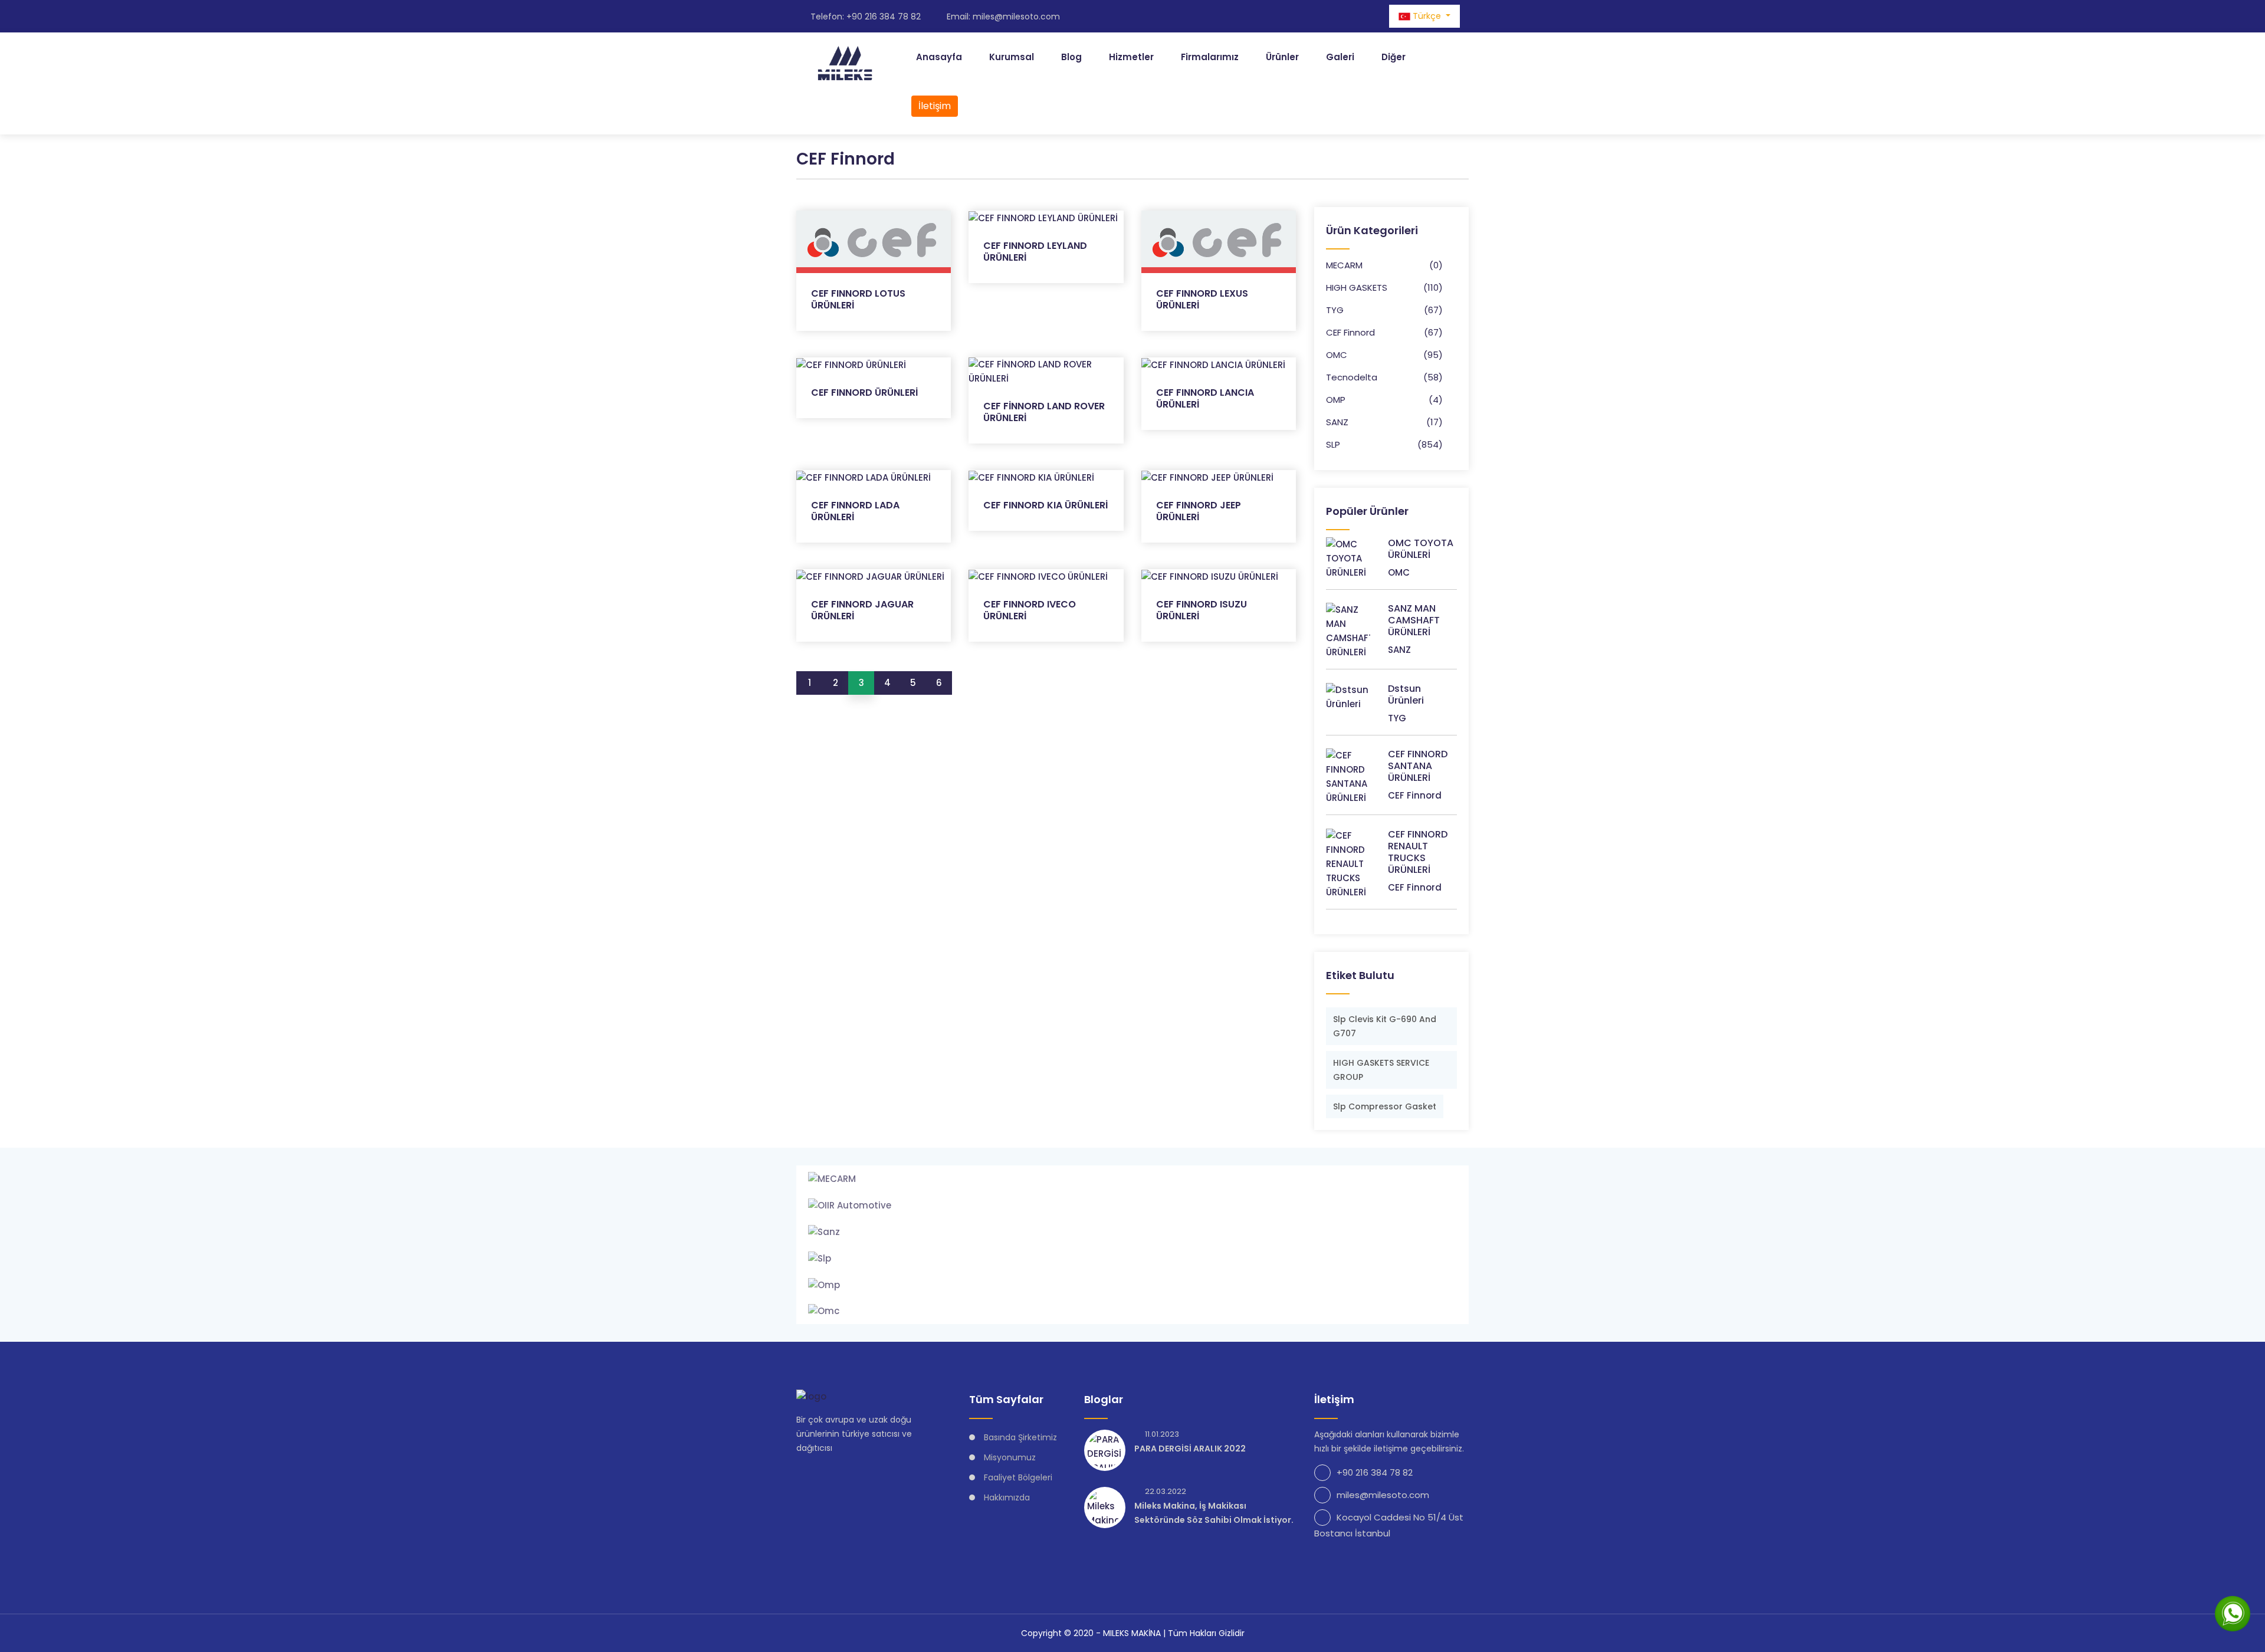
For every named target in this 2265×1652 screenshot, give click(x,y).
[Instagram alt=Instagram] (1343, 16)
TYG (1335, 310)
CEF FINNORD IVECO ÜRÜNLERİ (1030, 610)
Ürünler (1282, 57)
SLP (1333, 444)
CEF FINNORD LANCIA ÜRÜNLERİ (1205, 398)
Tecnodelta (1352, 377)
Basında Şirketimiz (1020, 1437)
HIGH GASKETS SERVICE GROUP (1381, 1070)
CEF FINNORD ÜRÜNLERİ (864, 393)
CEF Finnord (1350, 332)
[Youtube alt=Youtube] (1374, 16)
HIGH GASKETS (1357, 288)
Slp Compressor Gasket (1385, 1106)
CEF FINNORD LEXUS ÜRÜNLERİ (1202, 299)
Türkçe (1427, 16)
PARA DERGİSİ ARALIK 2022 (1190, 1449)
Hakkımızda (1007, 1497)
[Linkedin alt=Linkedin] (1358, 16)
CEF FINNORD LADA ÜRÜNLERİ (855, 511)
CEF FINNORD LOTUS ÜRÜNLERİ (858, 299)
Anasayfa (939, 57)
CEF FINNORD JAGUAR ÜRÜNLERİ (862, 610)
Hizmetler (1131, 57)
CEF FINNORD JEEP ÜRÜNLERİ (1199, 511)
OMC (1337, 355)
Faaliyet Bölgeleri (1018, 1477)
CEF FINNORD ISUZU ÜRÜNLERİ (1202, 610)
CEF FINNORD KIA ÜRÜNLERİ (1045, 505)
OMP (1336, 400)
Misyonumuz (1010, 1457)
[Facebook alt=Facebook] (1328, 16)
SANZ (1337, 422)
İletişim (935, 106)
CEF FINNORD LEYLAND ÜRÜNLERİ (1035, 252)
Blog (1071, 57)
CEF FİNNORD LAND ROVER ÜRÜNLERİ (1044, 412)
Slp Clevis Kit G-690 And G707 (1385, 1026)
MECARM (1344, 265)
